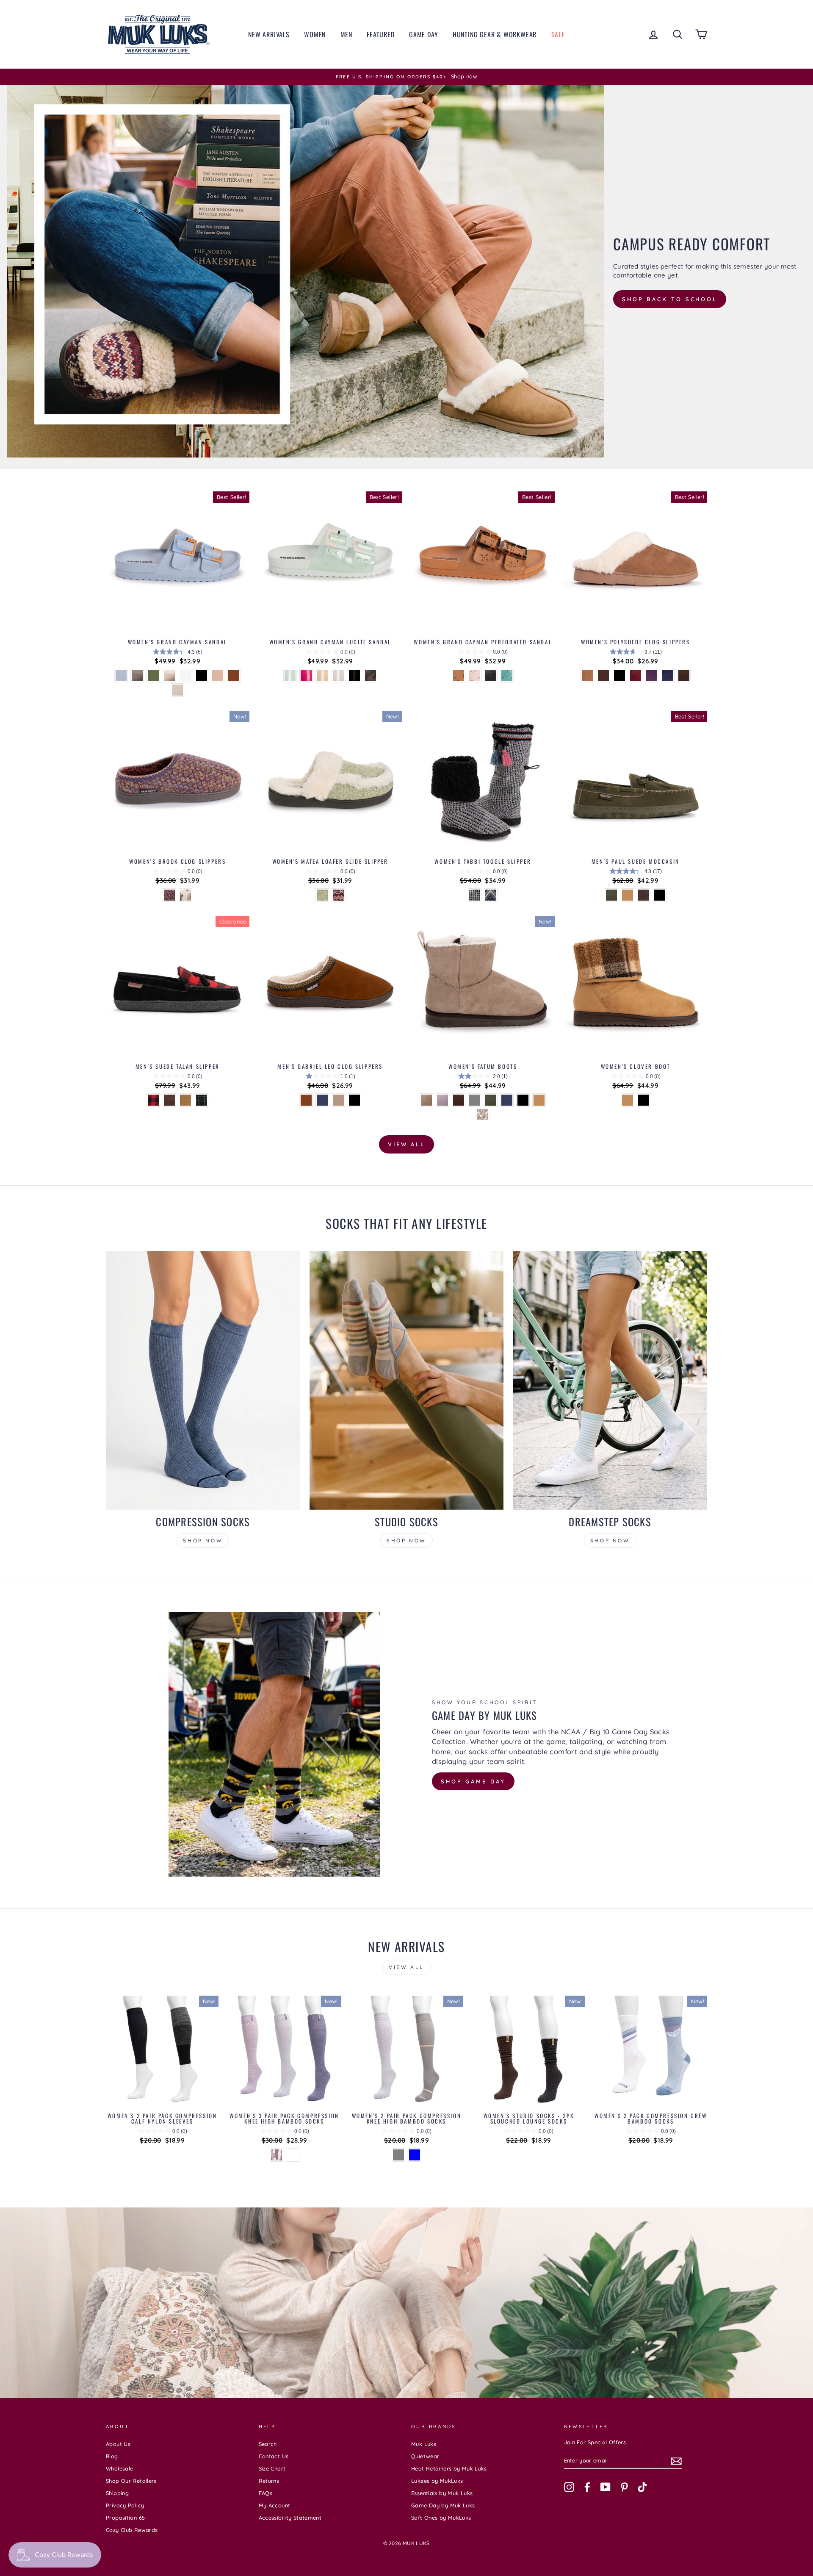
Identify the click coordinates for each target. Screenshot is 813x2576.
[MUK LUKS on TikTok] (642, 2487)
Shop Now (203, 1540)
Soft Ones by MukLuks (441, 2518)
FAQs (266, 2493)
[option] (406, 77)
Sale (558, 34)
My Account (275, 2505)
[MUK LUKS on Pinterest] (624, 2487)
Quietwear (425, 2456)
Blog (112, 2456)
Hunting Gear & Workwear (495, 34)
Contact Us (274, 2456)
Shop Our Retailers (131, 2481)
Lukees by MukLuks (437, 2481)
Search (268, 2444)
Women (315, 34)
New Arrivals (269, 34)
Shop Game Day (473, 1781)
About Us (118, 2444)
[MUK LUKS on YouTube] (606, 2487)
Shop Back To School (670, 299)
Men (346, 34)
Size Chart (272, 2468)
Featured (380, 34)
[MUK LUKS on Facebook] (587, 2487)
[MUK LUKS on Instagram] (569, 2487)
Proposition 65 (125, 2518)
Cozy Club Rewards (132, 2530)
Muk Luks (424, 2444)
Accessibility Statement (290, 2518)
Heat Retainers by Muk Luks (449, 2468)
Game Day (423, 34)
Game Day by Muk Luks (443, 2505)
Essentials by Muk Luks (442, 2493)
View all (406, 1144)
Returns (269, 2481)
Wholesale (119, 2468)
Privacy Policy (125, 2505)
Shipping (117, 2493)
